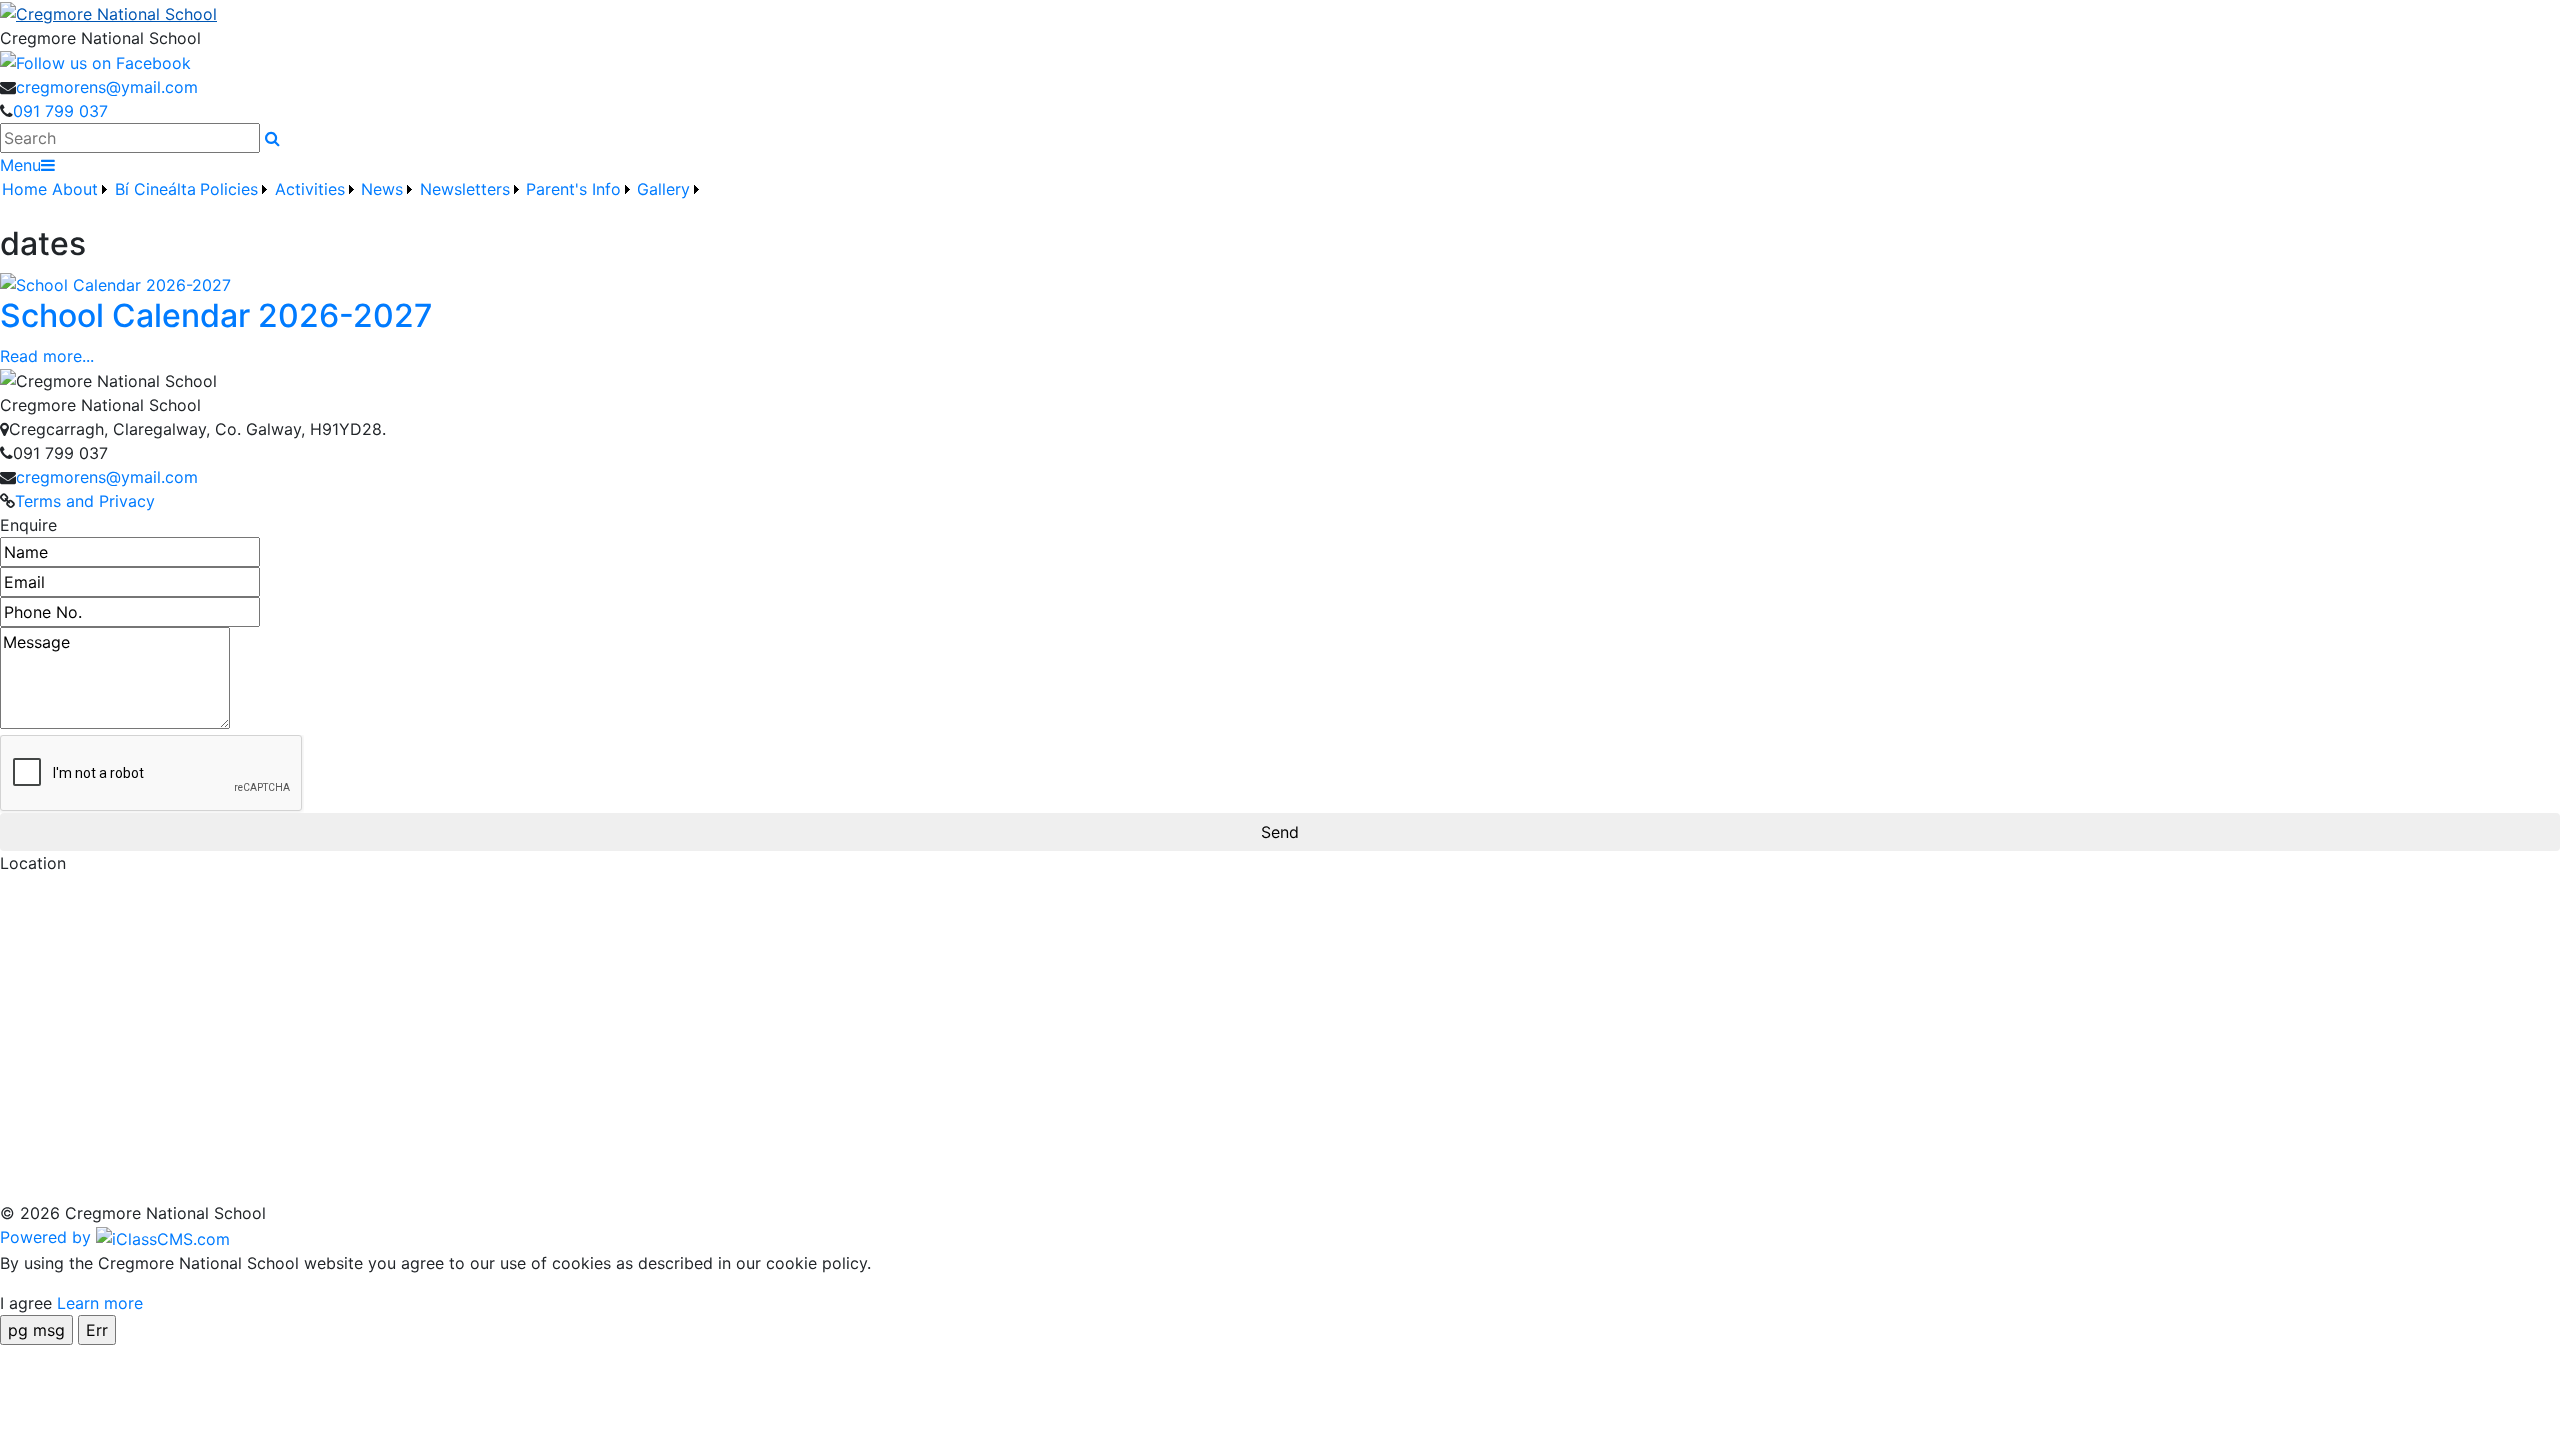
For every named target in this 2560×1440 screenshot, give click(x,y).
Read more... (47, 356)
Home (24, 189)
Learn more (100, 1303)
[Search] (272, 138)
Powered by (48, 1237)
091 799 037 (60, 111)
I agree (26, 1303)
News (382, 189)
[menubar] (352, 201)
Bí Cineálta (155, 189)
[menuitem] (25, 201)
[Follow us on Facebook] (95, 62)
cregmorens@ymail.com (107, 87)
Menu (20, 165)
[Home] (1280, 13)
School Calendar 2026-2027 (216, 315)
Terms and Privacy (85, 501)
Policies (229, 189)
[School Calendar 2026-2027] (115, 284)
